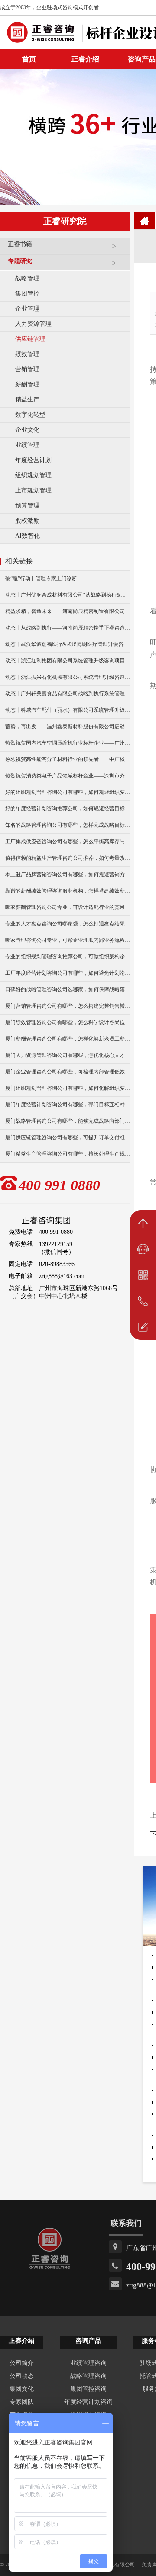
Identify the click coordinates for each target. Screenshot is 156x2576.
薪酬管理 (27, 384)
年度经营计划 (33, 460)
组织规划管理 (33, 475)
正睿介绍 (22, 2341)
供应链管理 (30, 339)
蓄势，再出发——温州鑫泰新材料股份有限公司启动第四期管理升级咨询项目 (68, 726)
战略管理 (27, 278)
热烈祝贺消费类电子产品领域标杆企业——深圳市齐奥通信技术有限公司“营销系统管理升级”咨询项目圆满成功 (68, 776)
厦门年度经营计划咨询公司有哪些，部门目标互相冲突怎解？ (68, 1105)
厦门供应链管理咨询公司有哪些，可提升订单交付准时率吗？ (68, 1137)
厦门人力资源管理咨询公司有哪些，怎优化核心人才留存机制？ (68, 1055)
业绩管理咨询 (88, 2363)
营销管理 (27, 369)
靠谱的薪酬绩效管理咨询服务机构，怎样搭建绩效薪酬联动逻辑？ (68, 891)
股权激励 (27, 521)
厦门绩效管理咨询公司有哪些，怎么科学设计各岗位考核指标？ (68, 1022)
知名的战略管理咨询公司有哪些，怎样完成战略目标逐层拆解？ (68, 825)
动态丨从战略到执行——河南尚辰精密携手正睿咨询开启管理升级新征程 (68, 628)
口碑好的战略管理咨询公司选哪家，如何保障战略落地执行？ (68, 989)
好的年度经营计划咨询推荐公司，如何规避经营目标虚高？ (68, 809)
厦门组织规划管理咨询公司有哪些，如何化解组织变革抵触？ (68, 1088)
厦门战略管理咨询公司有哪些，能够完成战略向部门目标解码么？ (68, 1121)
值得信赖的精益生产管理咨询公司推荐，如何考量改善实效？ (68, 858)
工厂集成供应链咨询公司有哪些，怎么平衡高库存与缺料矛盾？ (68, 842)
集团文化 (22, 2389)
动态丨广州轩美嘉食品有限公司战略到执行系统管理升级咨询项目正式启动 (68, 694)
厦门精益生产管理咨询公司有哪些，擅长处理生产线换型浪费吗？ (68, 1154)
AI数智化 (28, 536)
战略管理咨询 (88, 2376)
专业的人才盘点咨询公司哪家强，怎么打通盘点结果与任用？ (68, 924)
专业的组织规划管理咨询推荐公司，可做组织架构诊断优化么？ (68, 957)
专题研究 (20, 261)
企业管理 (27, 309)
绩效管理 (27, 354)
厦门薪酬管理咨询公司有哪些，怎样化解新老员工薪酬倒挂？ (68, 1039)
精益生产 (27, 400)
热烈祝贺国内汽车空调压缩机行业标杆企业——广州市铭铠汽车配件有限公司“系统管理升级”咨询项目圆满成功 (68, 743)
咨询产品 (88, 2341)
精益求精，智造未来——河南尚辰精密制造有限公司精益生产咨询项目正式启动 (68, 611)
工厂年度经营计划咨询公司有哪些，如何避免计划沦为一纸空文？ (68, 973)
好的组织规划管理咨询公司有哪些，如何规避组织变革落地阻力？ (68, 792)
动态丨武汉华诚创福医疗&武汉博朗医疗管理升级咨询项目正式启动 (68, 644)
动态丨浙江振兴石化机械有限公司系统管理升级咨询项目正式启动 (68, 677)
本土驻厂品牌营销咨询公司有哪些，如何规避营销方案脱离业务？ (68, 874)
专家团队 (22, 2402)
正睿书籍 (20, 244)
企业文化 (27, 430)
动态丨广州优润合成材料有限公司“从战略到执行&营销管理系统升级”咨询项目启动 (68, 595)
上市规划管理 (33, 490)
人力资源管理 (33, 324)
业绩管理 (27, 445)
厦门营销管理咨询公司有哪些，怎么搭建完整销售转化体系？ (68, 1006)
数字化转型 (30, 415)
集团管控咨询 (88, 2389)
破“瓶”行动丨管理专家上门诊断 (41, 578)
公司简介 (22, 2363)
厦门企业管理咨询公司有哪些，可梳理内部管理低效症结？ (68, 1072)
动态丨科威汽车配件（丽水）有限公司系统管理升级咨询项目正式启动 (68, 710)
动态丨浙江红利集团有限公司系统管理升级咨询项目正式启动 (68, 661)
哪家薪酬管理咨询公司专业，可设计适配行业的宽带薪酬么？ (68, 907)
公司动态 (22, 2376)
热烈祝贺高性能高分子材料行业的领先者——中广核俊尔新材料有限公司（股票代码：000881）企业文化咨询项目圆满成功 (68, 759)
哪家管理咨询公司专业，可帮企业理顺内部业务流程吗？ (68, 940)
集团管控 (27, 294)
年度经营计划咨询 (88, 2402)
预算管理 (27, 506)
